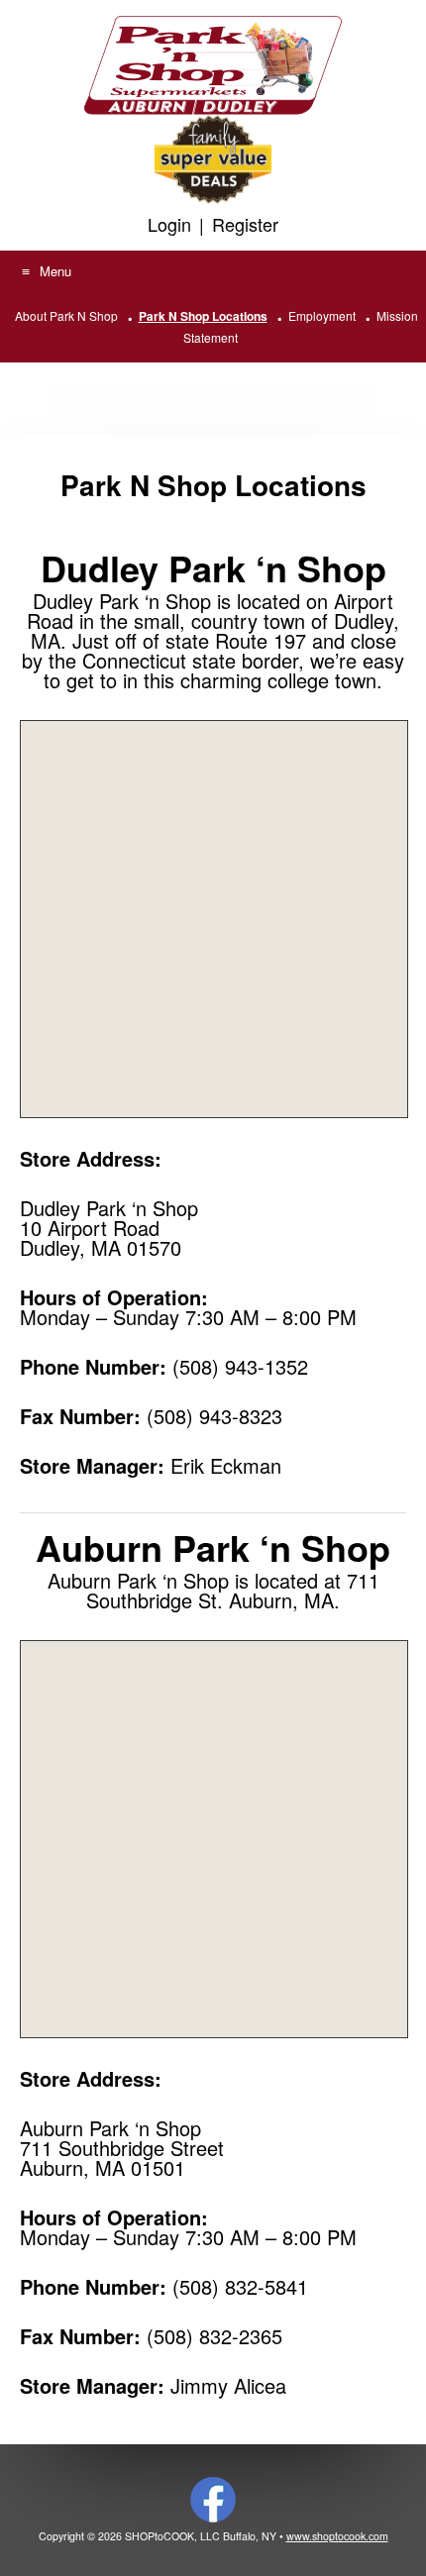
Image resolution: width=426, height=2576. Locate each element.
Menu (55, 271)
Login (169, 224)
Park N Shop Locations (203, 316)
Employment (322, 315)
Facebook (213, 2500)
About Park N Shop (66, 315)
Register (245, 224)
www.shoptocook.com (337, 2536)
